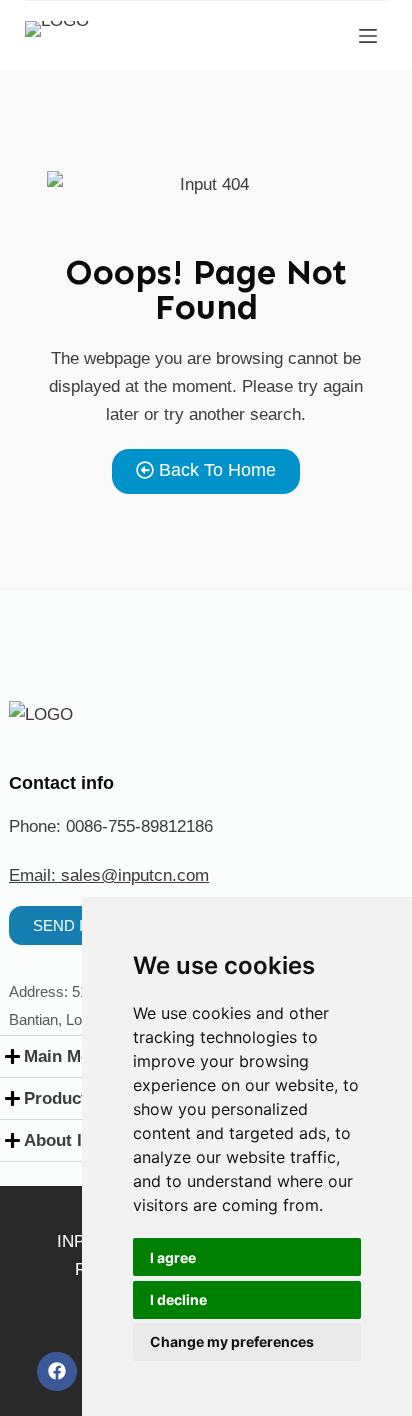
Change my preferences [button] (232, 1341)
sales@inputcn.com (135, 875)
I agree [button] (173, 1257)
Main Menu (67, 1056)
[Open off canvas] (368, 36)
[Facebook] (57, 1372)
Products (60, 1098)
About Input (71, 1140)
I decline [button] (178, 1299)
